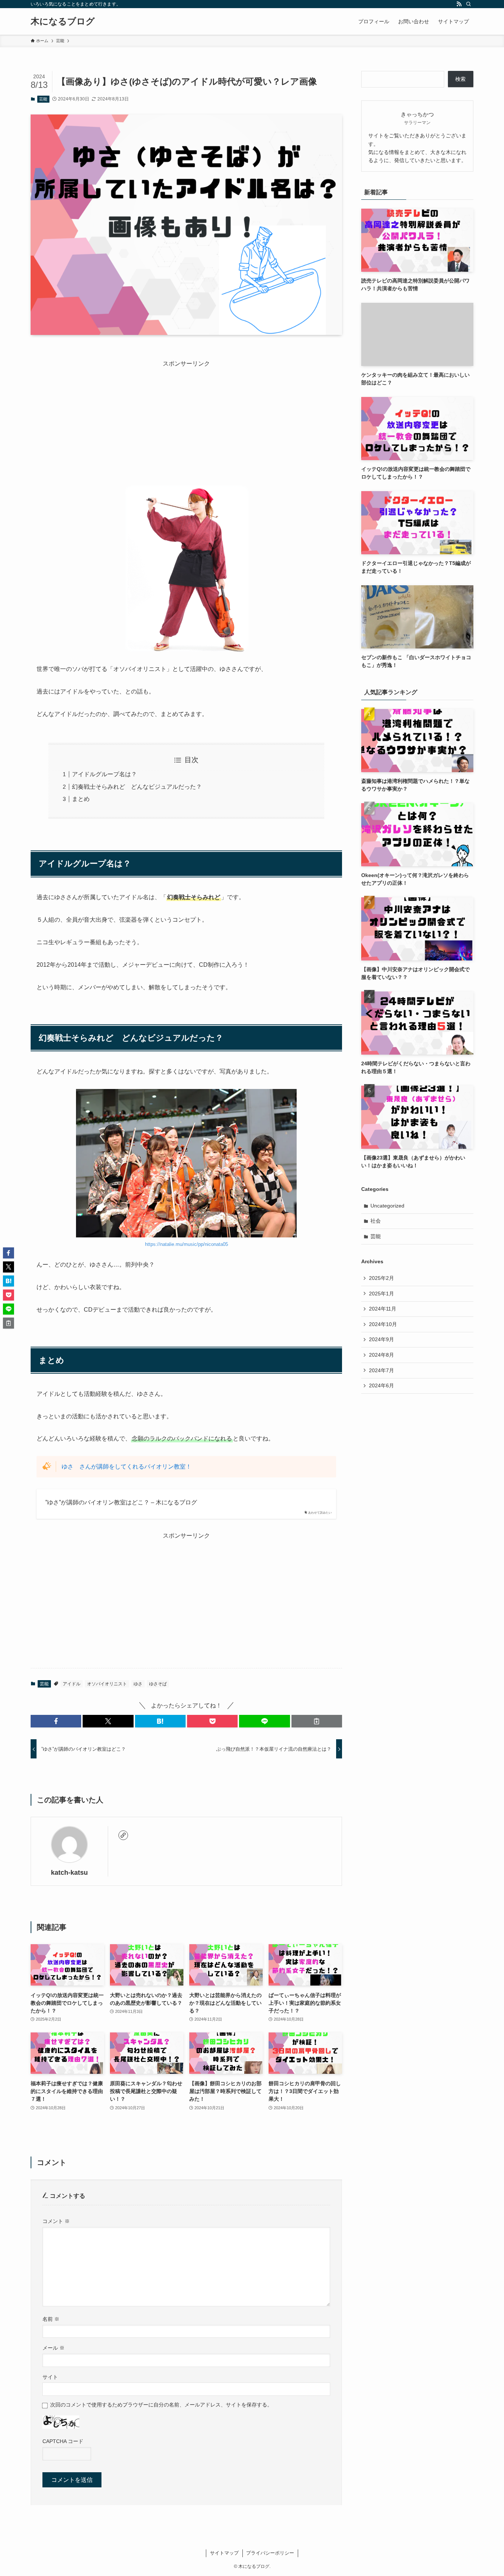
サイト (50, 2377)
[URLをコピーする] (317, 1721)
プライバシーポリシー (270, 2553)
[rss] (459, 4)
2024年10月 (383, 1324)
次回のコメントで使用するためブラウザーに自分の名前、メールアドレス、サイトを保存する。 (161, 2405)
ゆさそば (158, 1684)
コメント (56, 2221)
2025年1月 (382, 1294)
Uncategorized (387, 1206)
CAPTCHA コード (63, 2441)
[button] (56, 1721)
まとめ (81, 799)
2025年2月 (382, 1278)
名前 (51, 2319)
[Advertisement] (186, 421)
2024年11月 (383, 1309)
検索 (460, 79)
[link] (123, 1835)
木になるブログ (63, 21)
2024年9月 (382, 1339)
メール (53, 2348)
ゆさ (138, 1684)
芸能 (43, 99)
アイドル (72, 1684)
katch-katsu (69, 1873)
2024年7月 (382, 1370)
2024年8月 (382, 1355)
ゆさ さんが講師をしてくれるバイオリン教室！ (127, 1467)
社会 (376, 1221)
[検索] (469, 4)
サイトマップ (224, 2553)
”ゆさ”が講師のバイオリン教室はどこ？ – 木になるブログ (121, 1502)
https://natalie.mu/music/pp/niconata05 (187, 1244)
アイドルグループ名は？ (104, 774)
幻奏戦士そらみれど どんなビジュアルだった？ (137, 787)
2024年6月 (382, 1385)
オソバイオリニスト (107, 1684)
